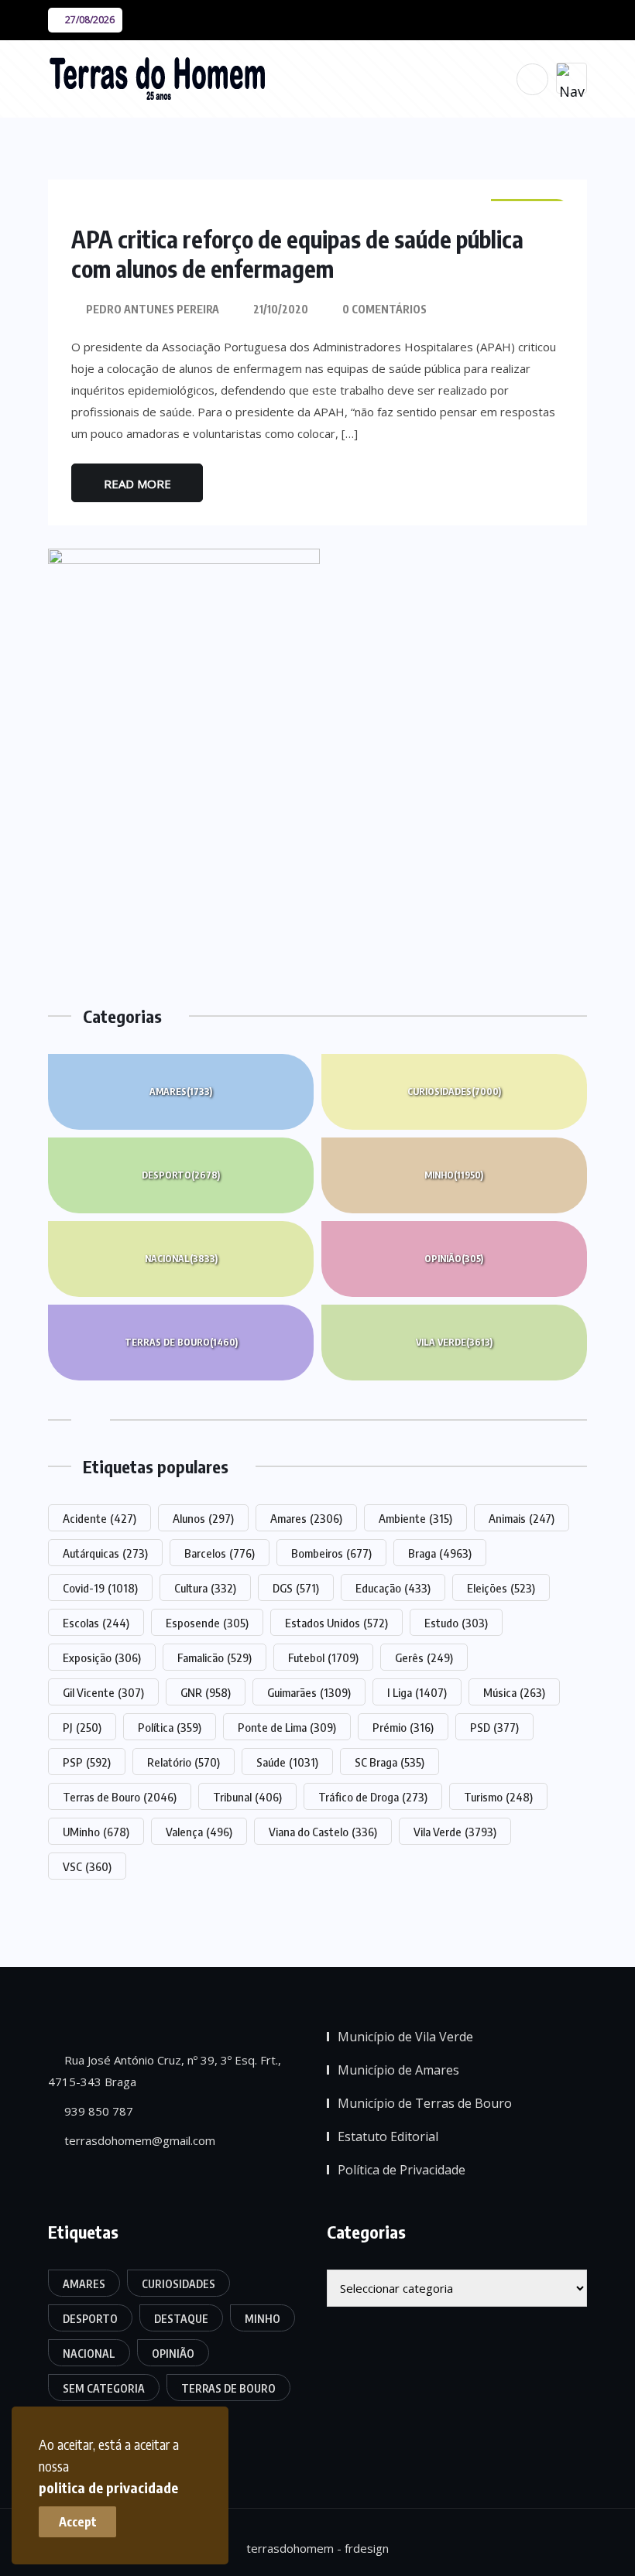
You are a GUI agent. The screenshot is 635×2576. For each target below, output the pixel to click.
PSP (87, 1762)
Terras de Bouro (181, 1342)
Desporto (181, 1175)
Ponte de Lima (287, 1727)
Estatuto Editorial (388, 2136)
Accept (78, 2522)
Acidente (100, 1518)
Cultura (205, 1588)
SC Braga (390, 1762)
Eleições (501, 1588)
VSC (87, 1866)
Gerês (424, 1657)
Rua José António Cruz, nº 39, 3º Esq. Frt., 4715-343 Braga (165, 2071)
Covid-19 (100, 1588)
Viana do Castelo (323, 1832)
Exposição (102, 1657)
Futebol (323, 1657)
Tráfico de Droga (373, 1797)
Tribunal (247, 1797)
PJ (82, 1727)
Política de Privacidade (402, 2170)
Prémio (403, 1727)
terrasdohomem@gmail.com (138, 2140)
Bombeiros (331, 1553)
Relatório (184, 1762)
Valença (199, 1832)
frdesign (367, 2548)
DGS (296, 1588)
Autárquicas (105, 1553)
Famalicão (215, 1657)
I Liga (417, 1692)
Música (514, 1692)
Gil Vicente (103, 1692)
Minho (454, 1175)
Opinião (454, 1259)
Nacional (181, 1259)
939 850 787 (97, 2111)
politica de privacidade (108, 2487)
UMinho (96, 1832)
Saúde (287, 1762)
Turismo (498, 1797)
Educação (393, 1588)
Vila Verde (454, 1342)
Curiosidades (454, 1091)
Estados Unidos (336, 1623)
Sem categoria (104, 2388)
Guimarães (309, 1692)
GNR (206, 1692)
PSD (494, 1727)
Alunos (203, 1518)
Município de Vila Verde (405, 2037)
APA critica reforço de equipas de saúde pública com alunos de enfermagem (297, 254)
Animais (522, 1518)
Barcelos (220, 1553)
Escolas (96, 1623)
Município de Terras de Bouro (425, 2103)
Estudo (456, 1623)
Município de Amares (398, 2070)
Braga (440, 1553)
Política (170, 1727)
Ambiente (415, 1518)
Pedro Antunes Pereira (153, 309)
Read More (137, 484)
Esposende (207, 1623)
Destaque (181, 2319)
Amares (181, 1091)
